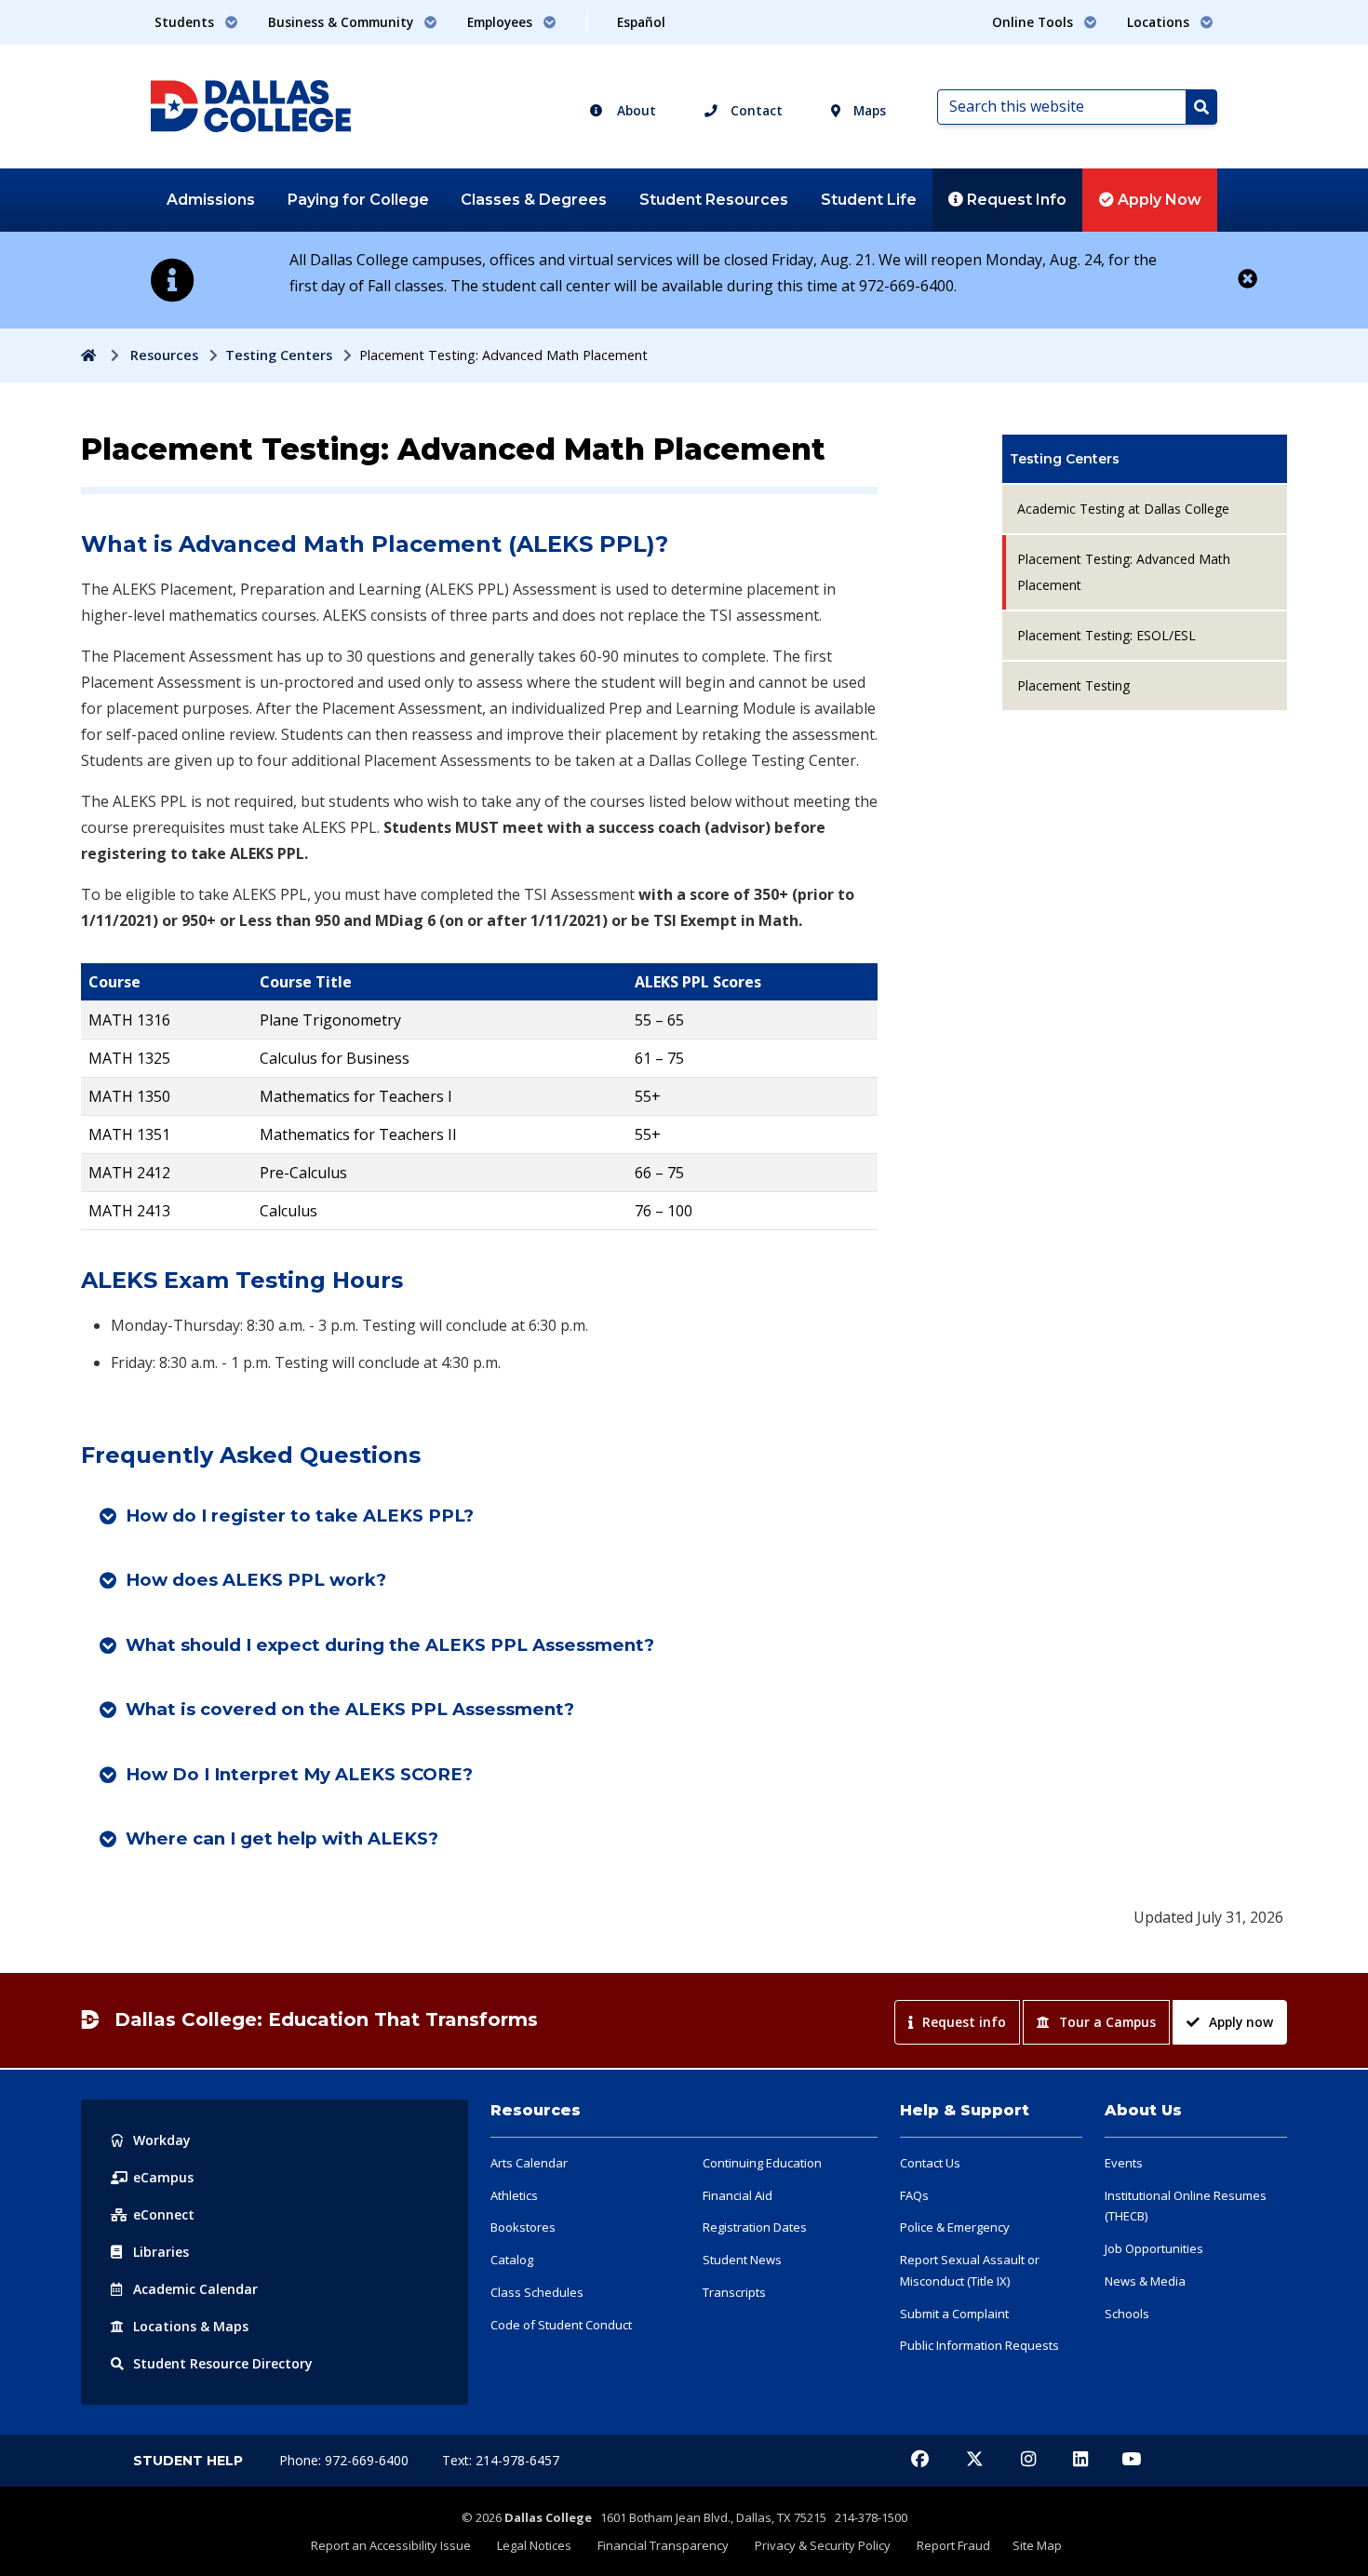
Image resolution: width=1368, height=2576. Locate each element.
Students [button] (186, 22)
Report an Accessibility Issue (391, 2545)
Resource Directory (223, 2363)
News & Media (1145, 2281)
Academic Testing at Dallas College (1123, 509)
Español (641, 22)
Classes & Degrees (534, 200)
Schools (1127, 2314)
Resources (164, 355)
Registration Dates (755, 2227)
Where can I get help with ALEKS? (282, 1838)
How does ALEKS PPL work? (256, 1580)
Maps (868, 110)
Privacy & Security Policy (823, 2545)
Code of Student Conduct (561, 2325)
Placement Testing (1073, 685)
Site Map (1037, 2545)
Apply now (1241, 2022)
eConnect (164, 2214)
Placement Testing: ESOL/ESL (1106, 635)
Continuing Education (762, 2163)
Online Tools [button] (1034, 22)
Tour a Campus (1107, 2022)
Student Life (869, 200)
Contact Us (930, 2163)
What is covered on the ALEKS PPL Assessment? (350, 1709)
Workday (162, 2140)
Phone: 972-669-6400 (346, 2460)
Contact (755, 110)
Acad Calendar (195, 2289)
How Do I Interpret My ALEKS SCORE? (299, 1774)
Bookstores (523, 2227)
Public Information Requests (979, 2345)
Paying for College (358, 200)
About (635, 110)
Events (1124, 2163)
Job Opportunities (1154, 2248)
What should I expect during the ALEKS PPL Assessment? (390, 1645)
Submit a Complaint (954, 2314)
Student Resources (714, 200)
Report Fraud (953, 2545)
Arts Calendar (529, 2163)
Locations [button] (1160, 22)
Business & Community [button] (342, 22)
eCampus (163, 2177)
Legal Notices (534, 2545)
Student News (742, 2260)
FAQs (914, 2195)
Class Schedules (537, 2292)
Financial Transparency (663, 2545)
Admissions (211, 200)
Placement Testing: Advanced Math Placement (1124, 572)
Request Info (1015, 200)
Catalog (512, 2260)
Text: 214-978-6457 (501, 2460)
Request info (964, 2022)
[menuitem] (1145, 459)
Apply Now (1158, 200)
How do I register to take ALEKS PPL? (300, 1516)
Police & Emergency (955, 2227)
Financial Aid (738, 2195)
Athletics (514, 2195)
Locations (191, 2326)
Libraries (161, 2252)
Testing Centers (279, 355)
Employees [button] (502, 22)
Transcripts (734, 2292)
